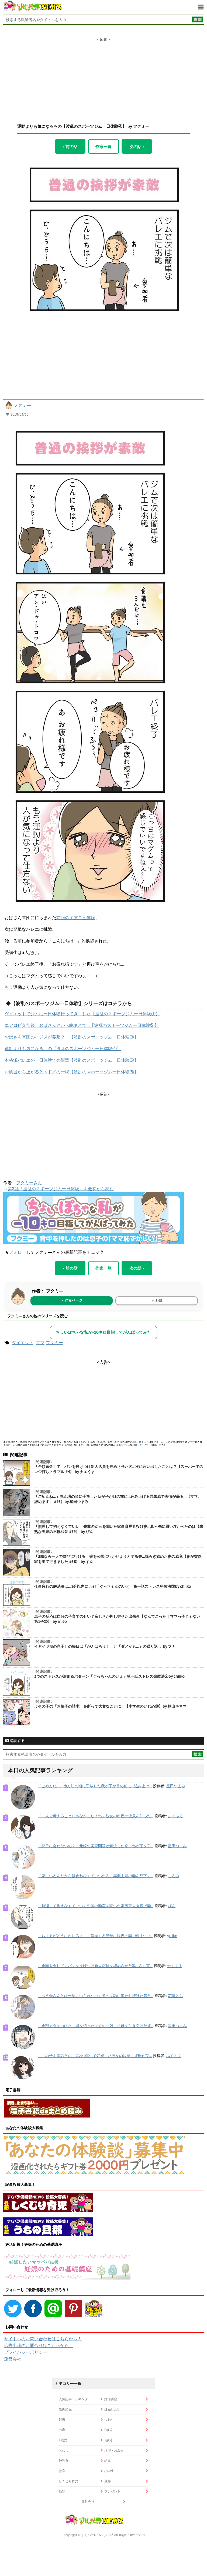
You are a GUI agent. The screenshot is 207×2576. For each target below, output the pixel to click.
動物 (62, 2491)
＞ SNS (157, 1301)
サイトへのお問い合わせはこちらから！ (43, 2339)
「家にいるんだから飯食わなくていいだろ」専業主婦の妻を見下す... (96, 1876)
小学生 (109, 2471)
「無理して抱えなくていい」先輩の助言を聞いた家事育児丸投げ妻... (96, 1906)
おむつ (64, 2450)
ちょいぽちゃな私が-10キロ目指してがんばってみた (103, 1332)
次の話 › (137, 146)
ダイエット (23, 1343)
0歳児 (108, 2430)
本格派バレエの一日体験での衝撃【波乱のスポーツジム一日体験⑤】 (71, 1060)
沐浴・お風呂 (114, 2450)
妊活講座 (111, 2399)
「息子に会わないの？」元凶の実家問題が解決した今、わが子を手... (96, 1846)
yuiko (172, 1936)
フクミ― (22, 405)
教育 (62, 2471)
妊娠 (62, 2420)
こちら (141, 1445)
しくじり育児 (68, 2481)
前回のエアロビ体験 (76, 918)
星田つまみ (176, 1786)
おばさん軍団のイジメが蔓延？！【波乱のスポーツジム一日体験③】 (71, 1037)
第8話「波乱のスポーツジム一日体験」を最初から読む (61, 1189)
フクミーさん (29, 1183)
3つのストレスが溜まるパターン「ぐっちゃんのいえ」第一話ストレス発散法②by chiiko (109, 1676)
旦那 (108, 2481)
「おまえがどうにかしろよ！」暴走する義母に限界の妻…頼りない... (95, 1936)
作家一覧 (103, 146)
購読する (17, 1741)
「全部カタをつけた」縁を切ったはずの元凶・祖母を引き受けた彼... (96, 2026)
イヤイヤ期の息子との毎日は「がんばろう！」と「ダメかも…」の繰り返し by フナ (105, 1646)
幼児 (108, 2461)
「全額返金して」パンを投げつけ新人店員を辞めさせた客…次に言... (95, 1966)
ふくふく (175, 1816)
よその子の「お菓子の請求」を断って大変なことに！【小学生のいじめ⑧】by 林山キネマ (110, 1706)
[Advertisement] (103, 76)
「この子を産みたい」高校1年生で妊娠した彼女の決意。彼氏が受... (95, 2056)
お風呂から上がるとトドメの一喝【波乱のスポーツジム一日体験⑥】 (71, 1072)
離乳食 (64, 2461)
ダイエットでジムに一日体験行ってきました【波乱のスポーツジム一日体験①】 (82, 1014)
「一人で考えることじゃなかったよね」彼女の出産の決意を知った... (96, 1816)
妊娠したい (112, 2409)
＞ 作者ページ (71, 1300)
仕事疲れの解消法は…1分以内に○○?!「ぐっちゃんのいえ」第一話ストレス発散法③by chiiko (113, 1586)
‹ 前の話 (70, 146)
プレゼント (112, 2491)
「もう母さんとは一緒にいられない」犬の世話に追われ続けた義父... (96, 1996)
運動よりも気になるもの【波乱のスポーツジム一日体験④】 (63, 1048)
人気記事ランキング (73, 2399)
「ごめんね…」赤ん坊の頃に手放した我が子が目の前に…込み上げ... (95, 1786)
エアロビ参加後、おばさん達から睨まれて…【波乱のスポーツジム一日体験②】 (82, 1025)
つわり (109, 2420)
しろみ (174, 1876)
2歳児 (108, 2440)
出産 (62, 2430)
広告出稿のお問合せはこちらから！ (39, 2345)
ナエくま (175, 1966)
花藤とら (175, 1996)
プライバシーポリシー (26, 2352)
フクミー (54, 1343)
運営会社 (13, 2359)
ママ (40, 1343)
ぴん (172, 1906)
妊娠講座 (65, 2409)
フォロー (18, 1252)
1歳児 (63, 2440)
